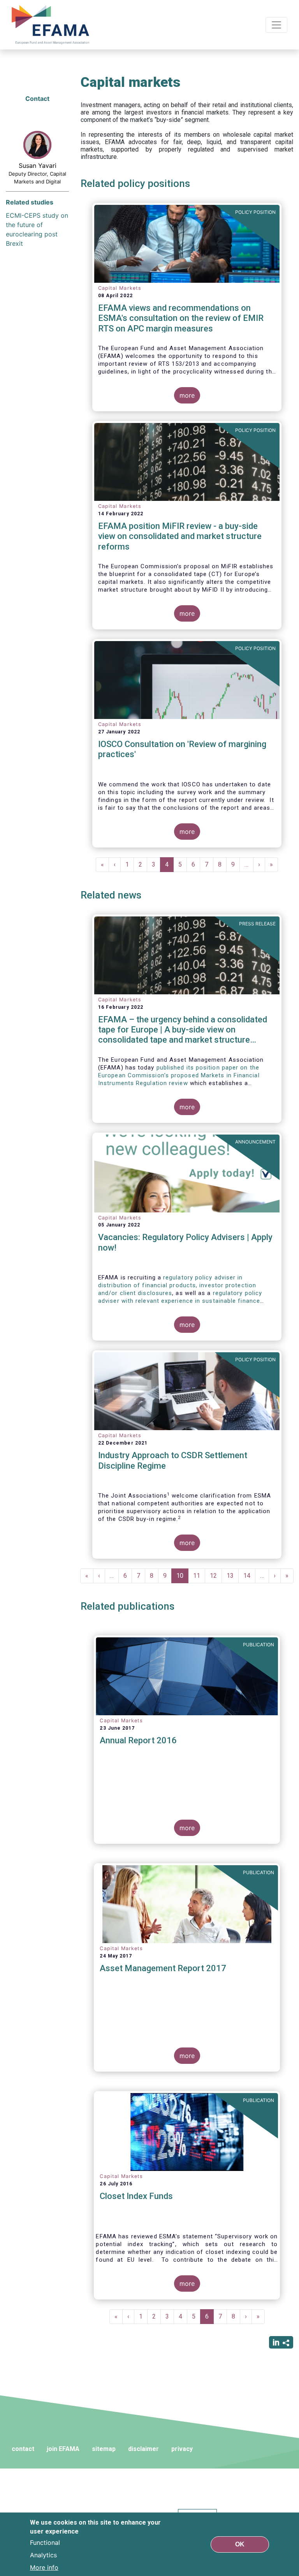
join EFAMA (63, 2449)
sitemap (104, 2449)
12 (216, 1576)
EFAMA (52, 25)
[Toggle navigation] (276, 25)
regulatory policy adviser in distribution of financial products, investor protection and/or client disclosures (177, 1285)
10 (182, 1578)
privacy (182, 2449)
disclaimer (143, 2449)
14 (249, 1576)
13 (233, 1576)
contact (23, 2449)
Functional (45, 2543)
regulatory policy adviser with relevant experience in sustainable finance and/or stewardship (180, 1301)
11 (199, 1576)
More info (44, 2567)
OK (240, 2544)
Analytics (43, 2555)
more (187, 395)
